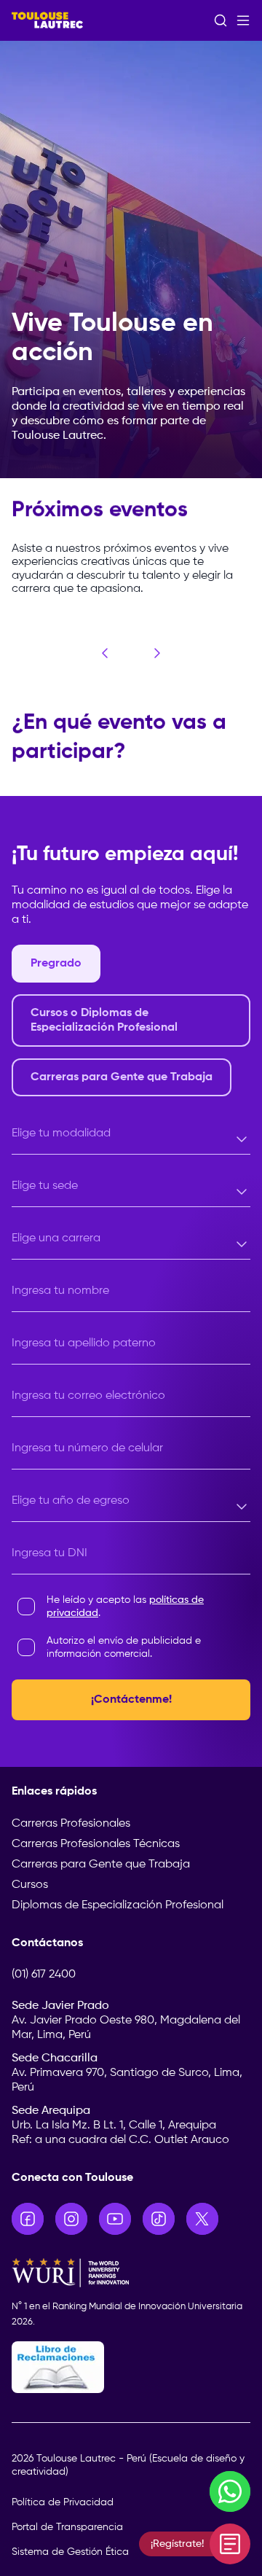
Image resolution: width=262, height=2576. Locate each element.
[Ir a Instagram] (71, 2219)
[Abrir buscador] (221, 20)
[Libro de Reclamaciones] (131, 2367)
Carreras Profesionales (71, 1824)
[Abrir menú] (243, 20)
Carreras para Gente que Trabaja (101, 1865)
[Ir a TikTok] (159, 2219)
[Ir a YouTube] (115, 2219)
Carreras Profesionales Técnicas (96, 1844)
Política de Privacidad (63, 2502)
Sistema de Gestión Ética (70, 2552)
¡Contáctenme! (131, 1700)
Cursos (30, 1885)
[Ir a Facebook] (28, 2219)
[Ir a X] (202, 2219)
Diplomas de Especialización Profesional (118, 1905)
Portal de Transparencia (67, 2527)
